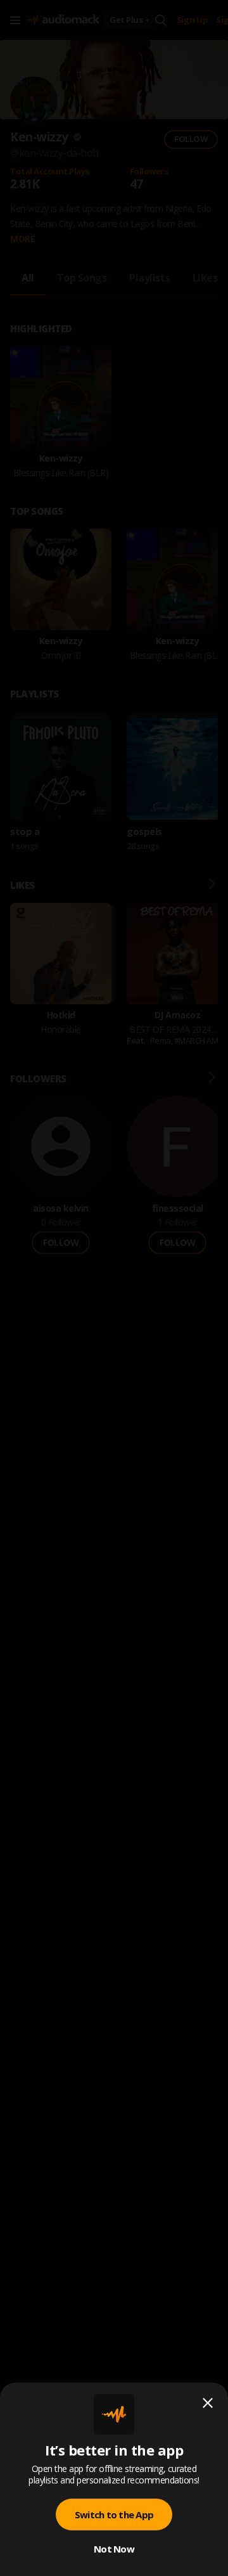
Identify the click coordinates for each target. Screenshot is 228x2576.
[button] (114, 1288)
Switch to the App (114, 2515)
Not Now (114, 2549)
